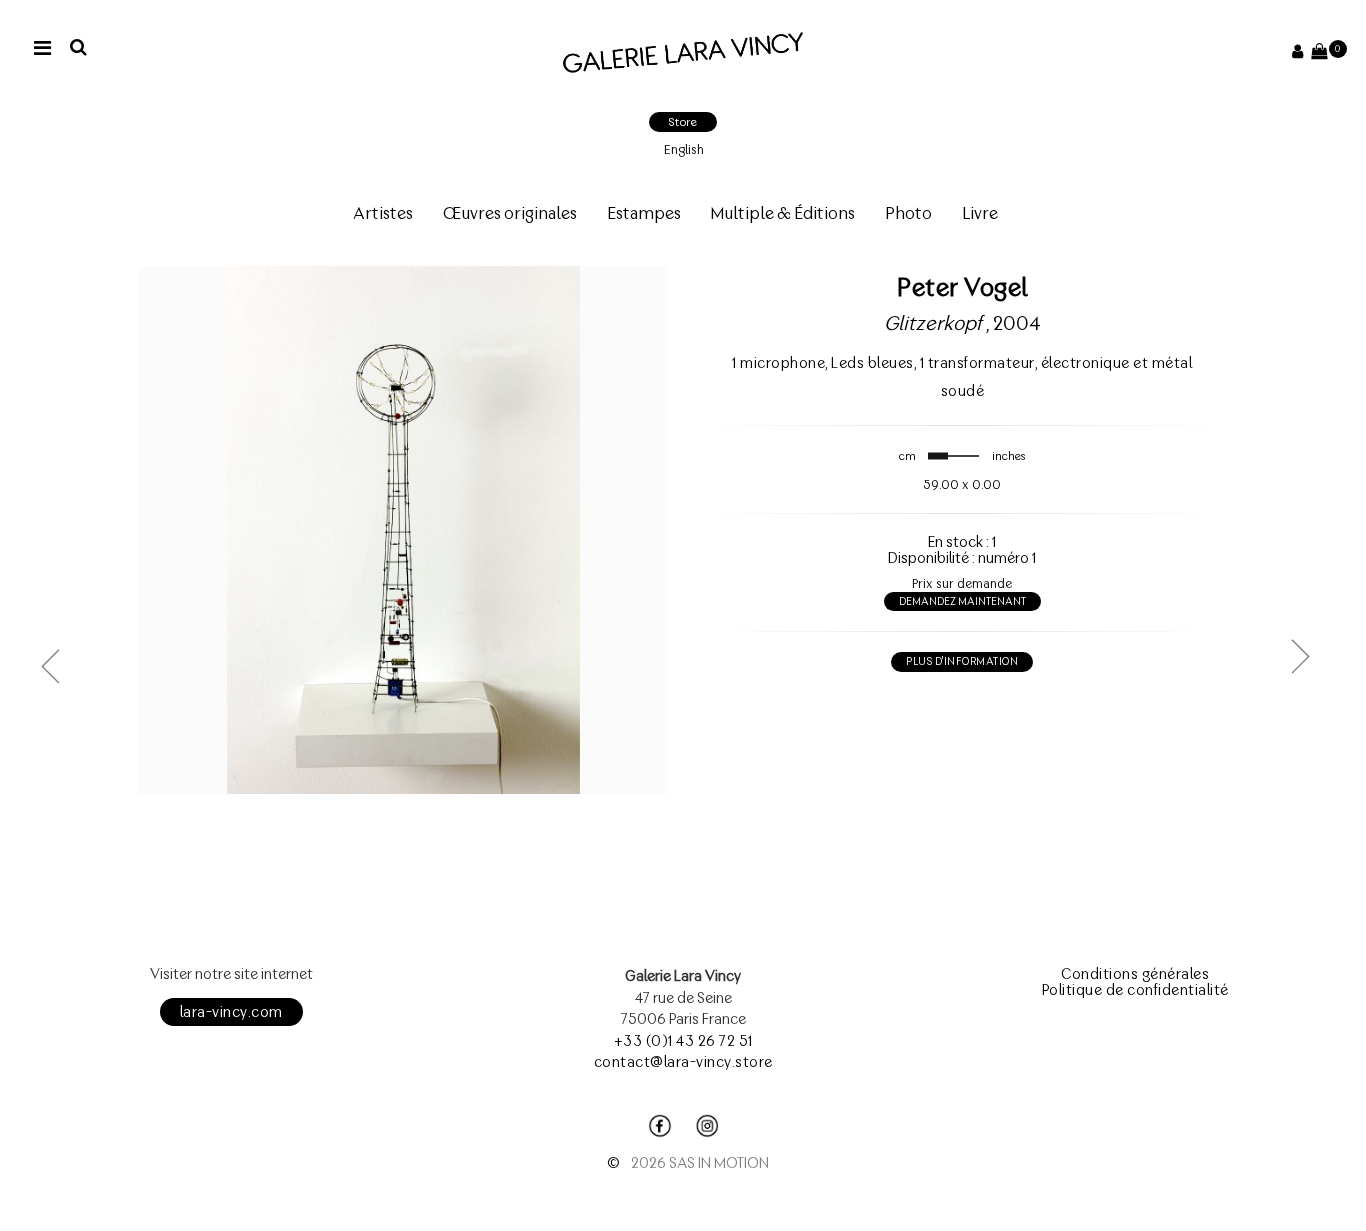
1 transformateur (977, 363)
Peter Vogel (962, 287)
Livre (980, 213)
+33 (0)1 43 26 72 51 (683, 1041)
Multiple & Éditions (783, 213)
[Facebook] (660, 1126)
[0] (1319, 52)
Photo (908, 213)
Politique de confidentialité (1135, 990)
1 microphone (778, 363)
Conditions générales (1135, 974)
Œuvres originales (510, 213)
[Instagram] (707, 1126)
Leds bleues (872, 363)
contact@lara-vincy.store (683, 1062)
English (684, 149)
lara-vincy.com (231, 1012)
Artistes (383, 213)
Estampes (644, 213)
